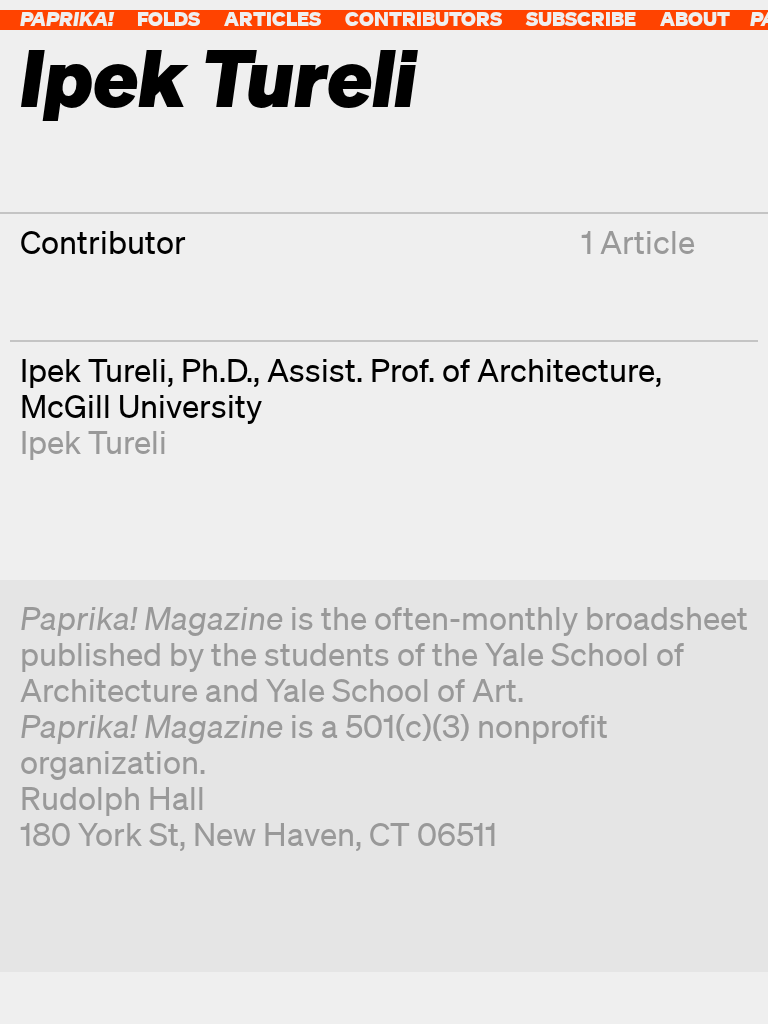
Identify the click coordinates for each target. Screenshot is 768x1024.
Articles (272, 18)
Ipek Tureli (93, 441)
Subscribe (581, 18)
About (695, 18)
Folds (168, 18)
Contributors (423, 18)
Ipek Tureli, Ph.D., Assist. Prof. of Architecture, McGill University (341, 387)
